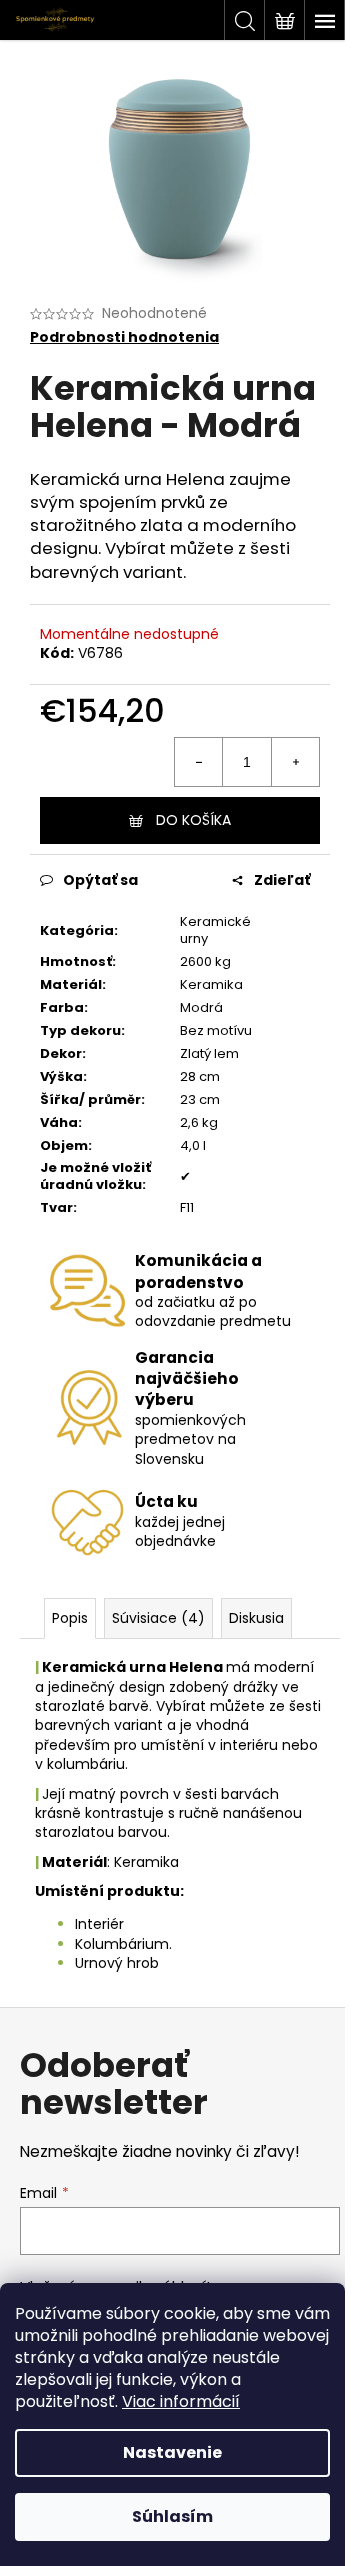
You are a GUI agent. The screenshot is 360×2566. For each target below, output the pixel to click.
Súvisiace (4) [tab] (158, 1618)
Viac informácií (181, 2401)
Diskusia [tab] (256, 1618)
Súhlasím (172, 2516)
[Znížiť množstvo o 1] (199, 762)
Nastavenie (172, 2452)
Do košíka (193, 820)
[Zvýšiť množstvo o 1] (295, 762)
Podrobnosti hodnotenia (124, 337)
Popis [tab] (70, 1618)
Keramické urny (215, 930)
